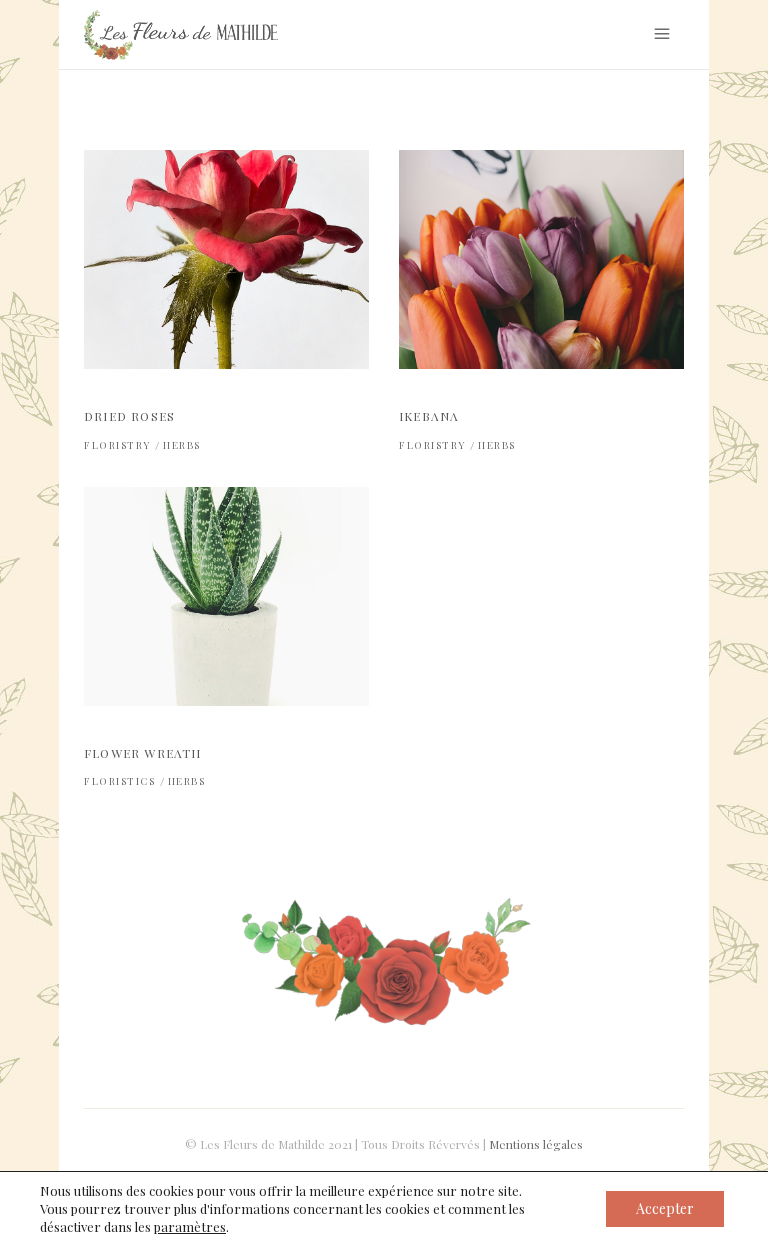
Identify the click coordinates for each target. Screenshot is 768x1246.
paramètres (190, 1226)
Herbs (182, 445)
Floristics (119, 781)
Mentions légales (536, 1144)
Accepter (665, 1208)
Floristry (117, 445)
